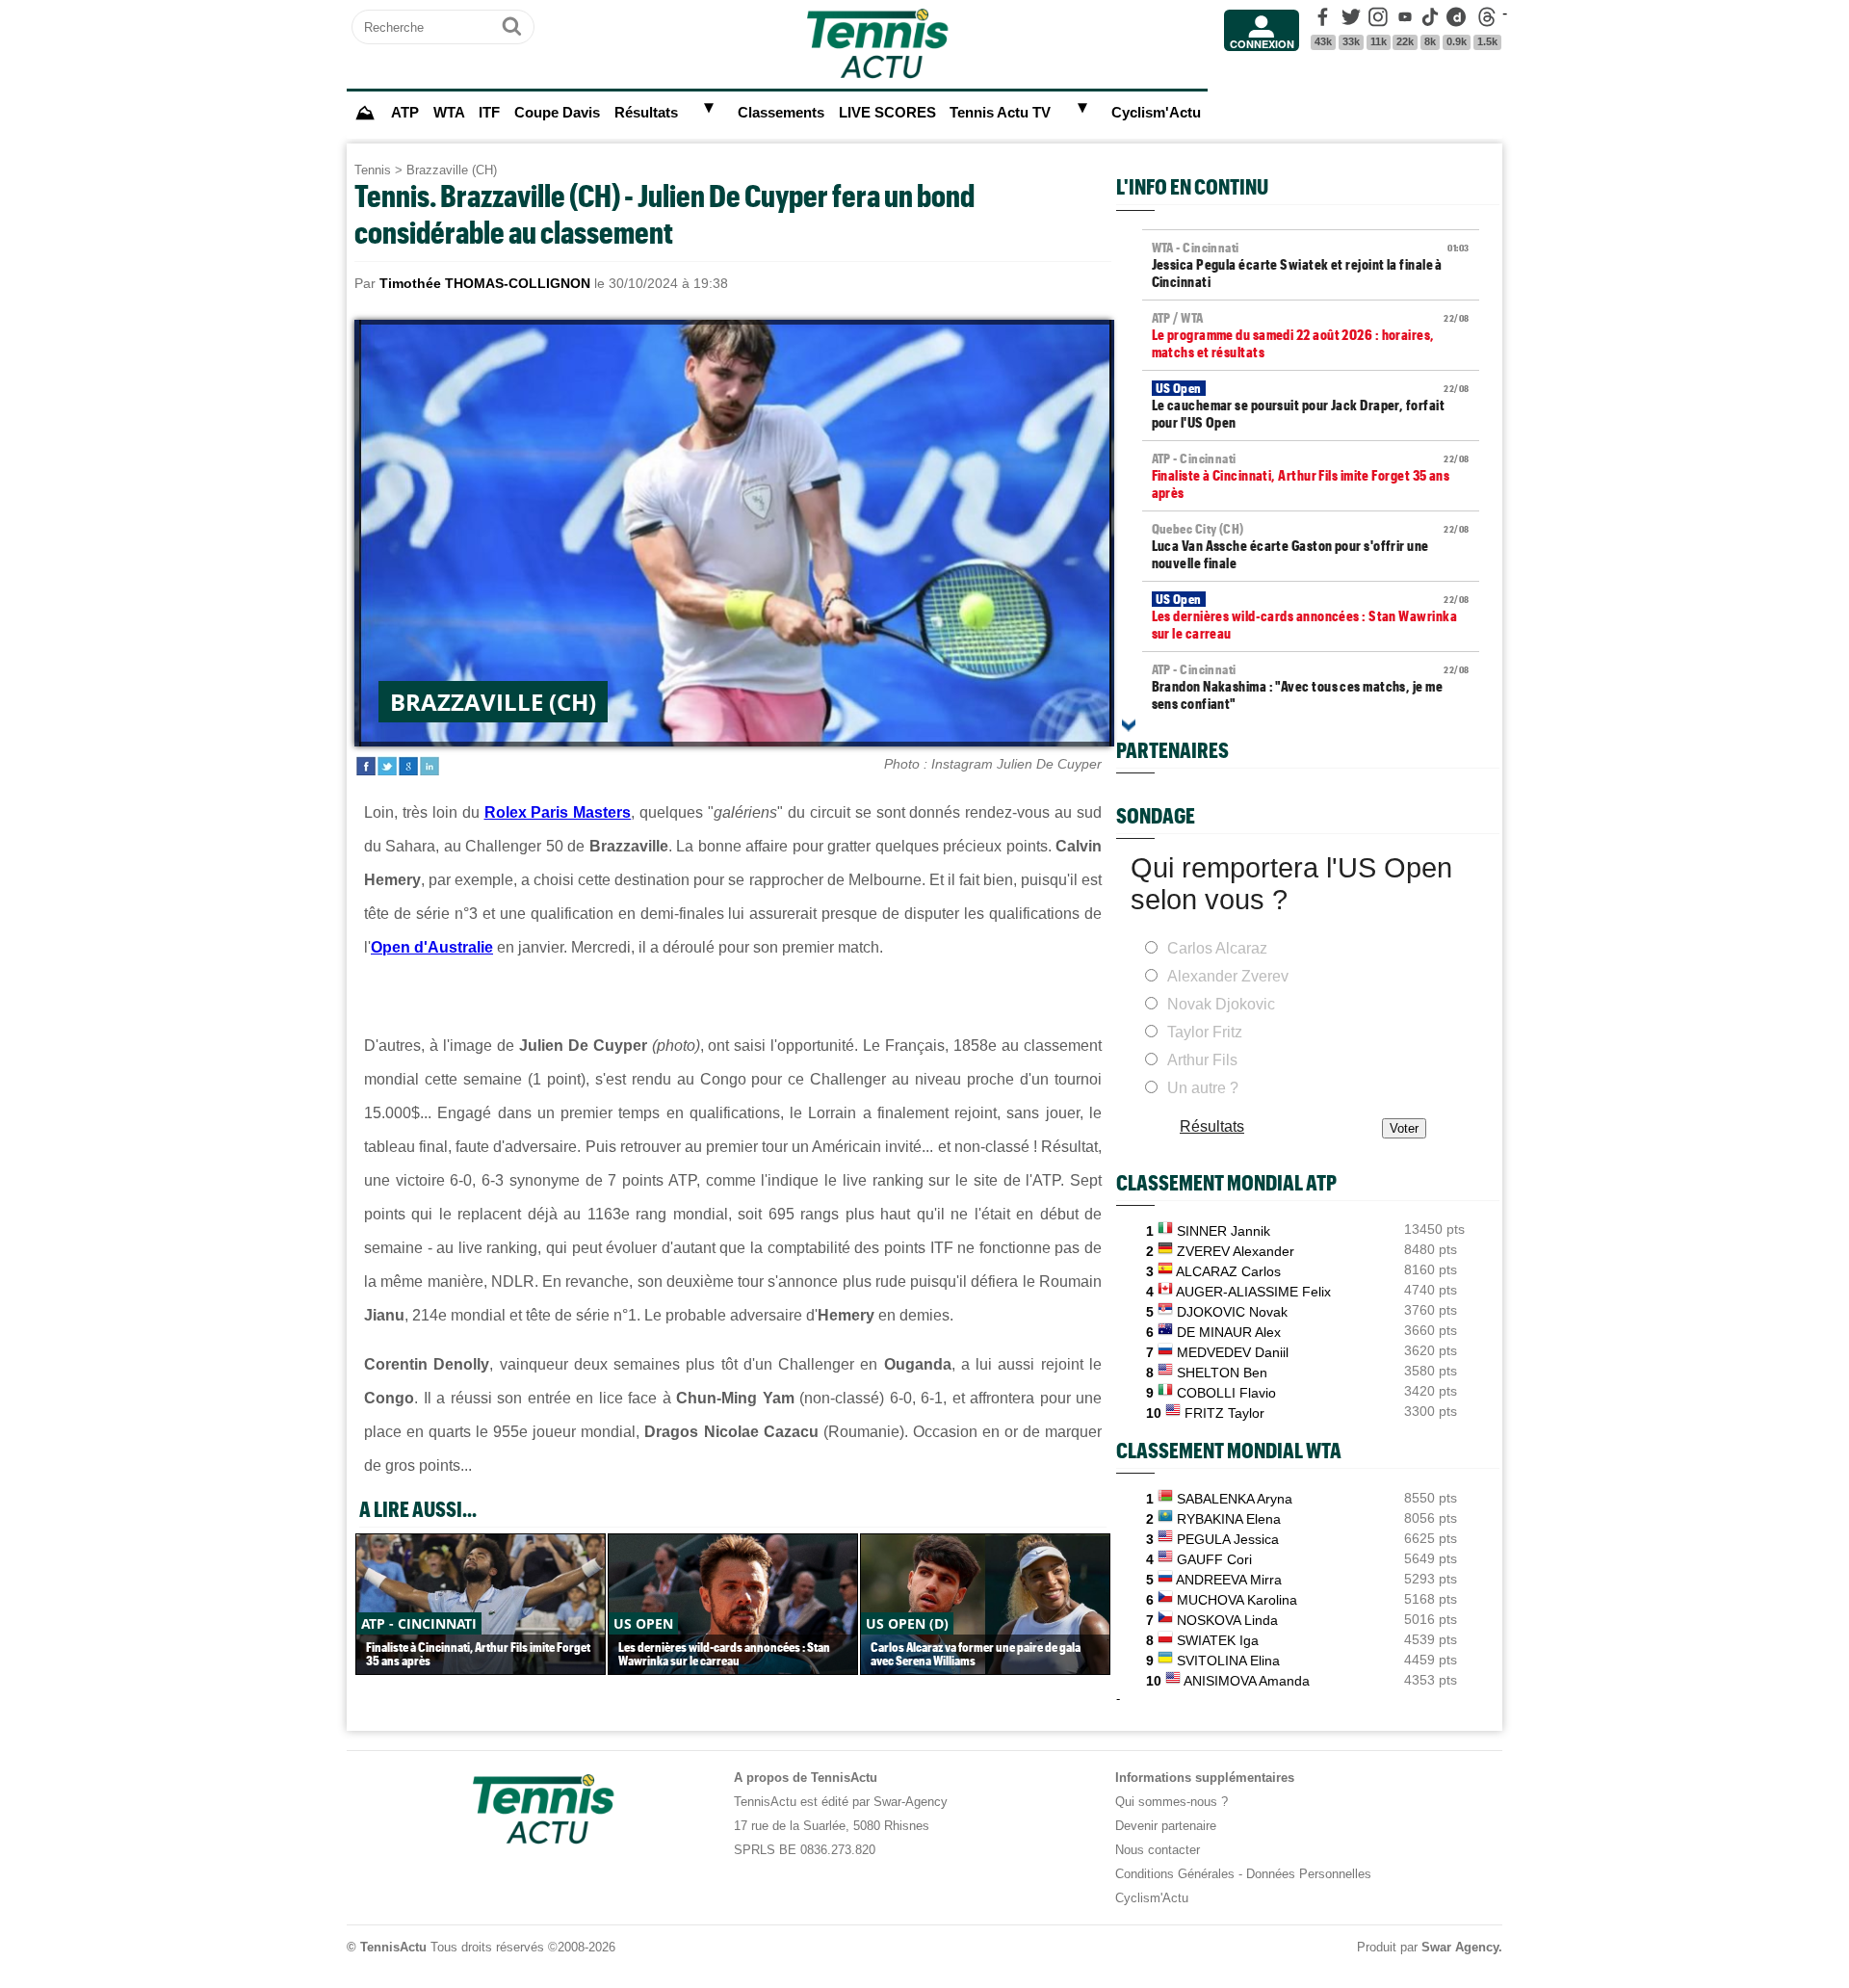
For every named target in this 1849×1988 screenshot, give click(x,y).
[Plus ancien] (1129, 725)
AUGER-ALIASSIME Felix (1253, 1292)
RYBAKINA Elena (1229, 1519)
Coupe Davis (557, 113)
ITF (489, 113)
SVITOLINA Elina (1228, 1661)
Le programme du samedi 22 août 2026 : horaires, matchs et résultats (1311, 335)
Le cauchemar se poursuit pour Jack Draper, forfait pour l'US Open (1311, 405)
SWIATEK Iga (1218, 1640)
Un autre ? (1203, 1088)
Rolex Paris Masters (558, 812)
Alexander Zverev (1228, 976)
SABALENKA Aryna (1235, 1499)
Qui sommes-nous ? (1172, 1802)
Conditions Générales (1175, 1874)
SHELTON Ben (1222, 1373)
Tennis (373, 170)
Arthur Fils (1202, 1060)
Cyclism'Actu (1156, 113)
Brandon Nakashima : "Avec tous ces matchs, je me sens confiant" (1311, 687)
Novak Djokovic (1221, 1004)
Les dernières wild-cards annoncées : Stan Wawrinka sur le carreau (1311, 616)
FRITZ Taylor (1224, 1413)
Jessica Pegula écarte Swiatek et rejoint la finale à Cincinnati (1311, 265)
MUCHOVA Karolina (1237, 1600)
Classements (781, 113)
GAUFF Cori (1214, 1559)
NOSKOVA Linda (1227, 1620)
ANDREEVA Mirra (1229, 1580)
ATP (405, 113)
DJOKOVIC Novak (1232, 1312)
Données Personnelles (1309, 1874)
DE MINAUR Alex (1229, 1332)
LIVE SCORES (887, 113)
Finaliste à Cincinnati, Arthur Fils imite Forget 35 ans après (1311, 476)
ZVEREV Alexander (1236, 1251)
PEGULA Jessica (1228, 1539)
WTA (449, 113)
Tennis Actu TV (1000, 113)
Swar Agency (1460, 1947)
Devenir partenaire (1166, 1826)
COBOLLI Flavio (1226, 1393)
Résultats (646, 113)
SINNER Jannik (1224, 1231)
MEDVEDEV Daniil (1233, 1352)
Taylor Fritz (1205, 1032)
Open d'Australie (432, 947)
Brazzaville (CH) (452, 170)
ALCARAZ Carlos (1228, 1271)
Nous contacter (1158, 1850)
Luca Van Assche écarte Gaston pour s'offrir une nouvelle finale (1311, 546)
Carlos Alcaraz (1217, 948)
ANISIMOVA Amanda (1247, 1681)
